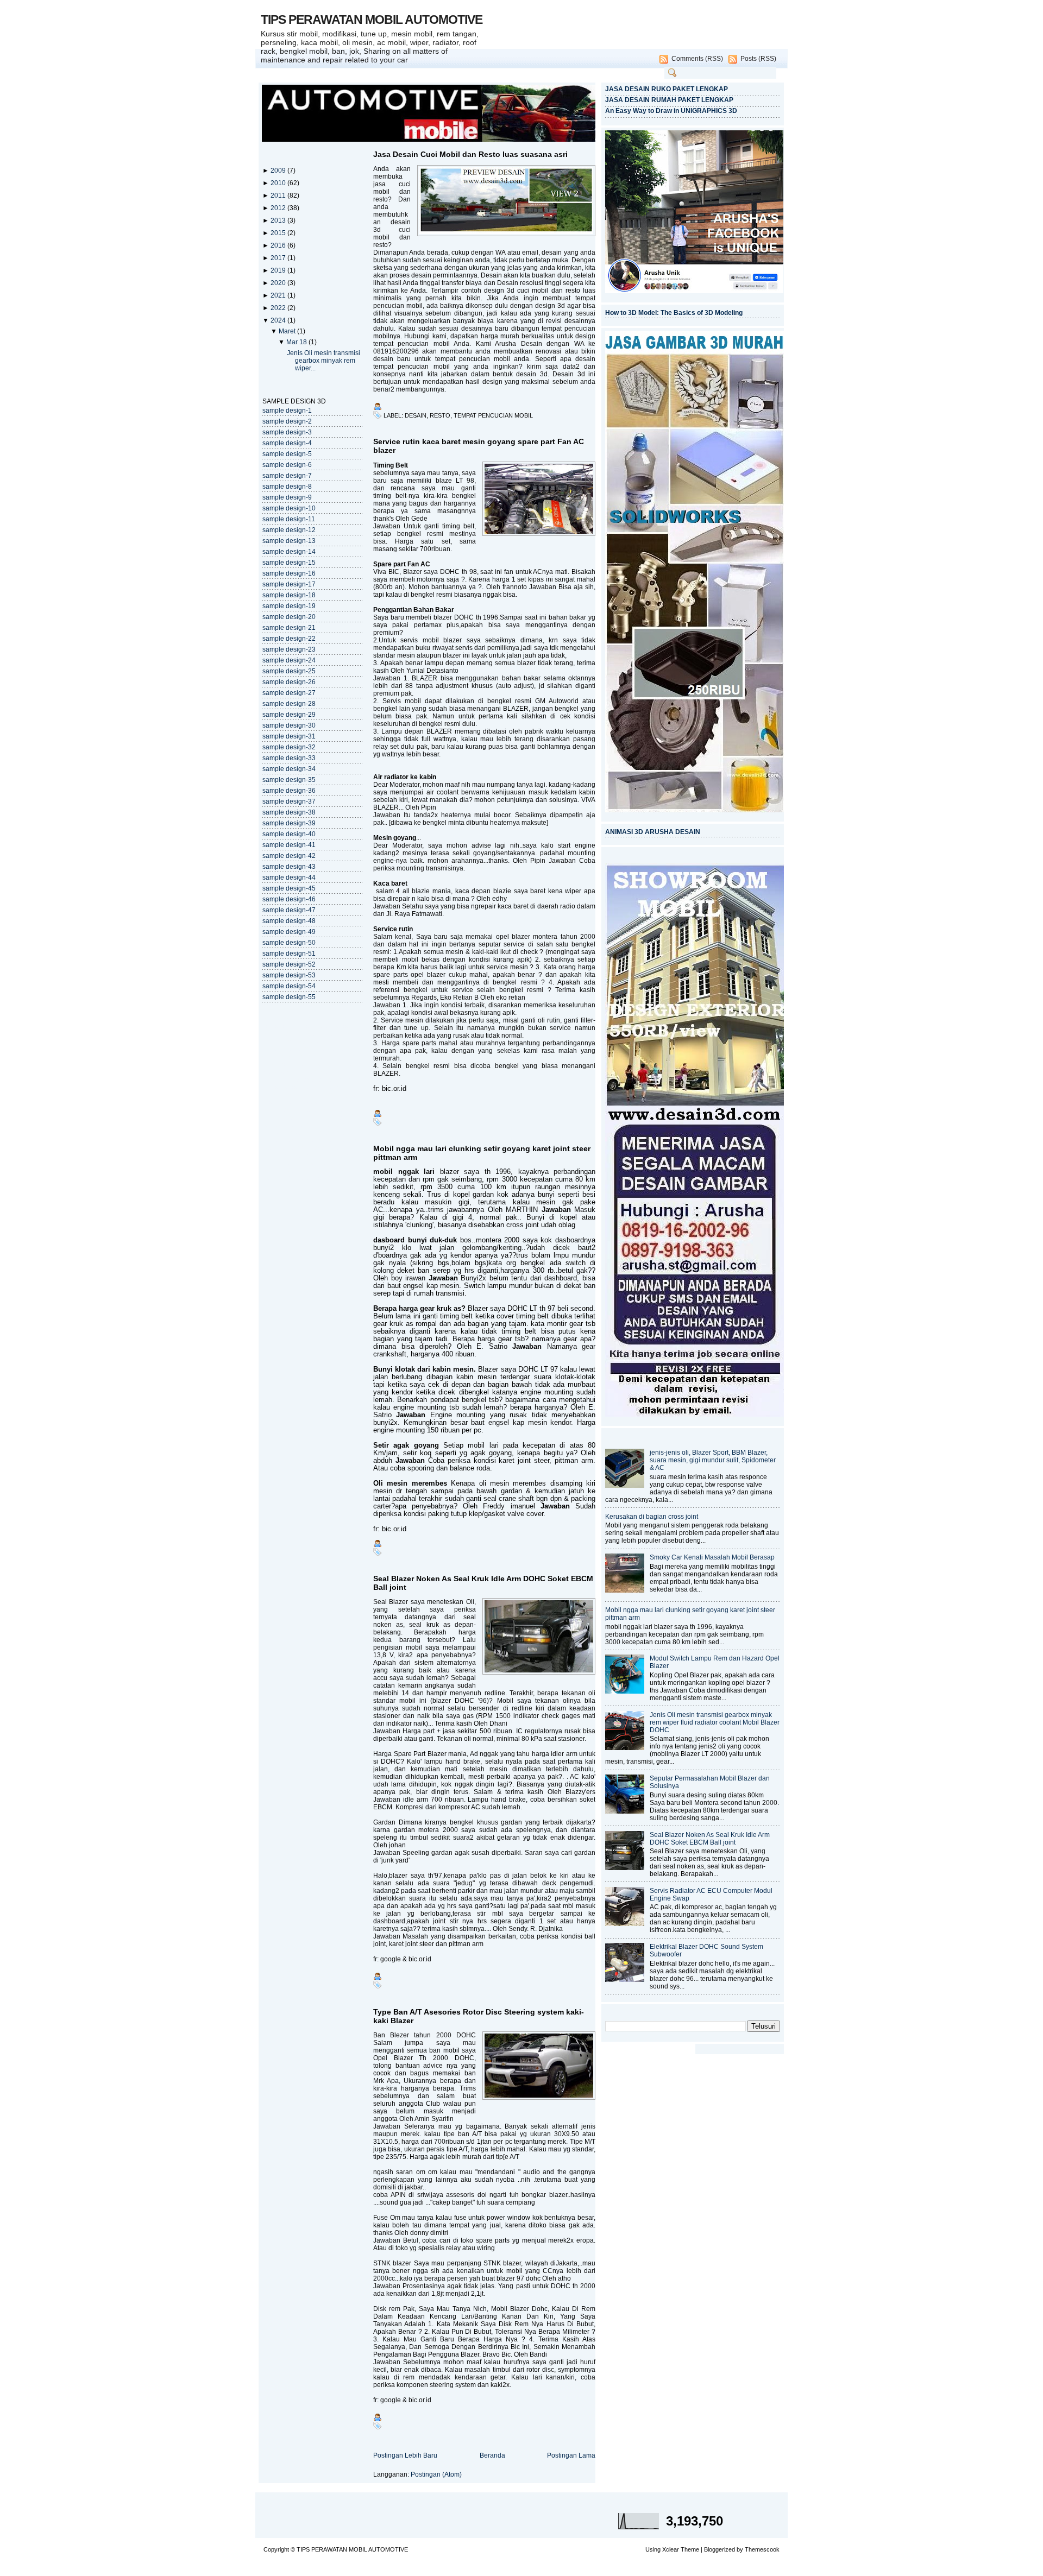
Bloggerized (720, 2549)
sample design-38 (289, 812)
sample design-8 (287, 487)
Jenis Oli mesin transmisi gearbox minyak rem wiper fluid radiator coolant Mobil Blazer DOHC (715, 1722)
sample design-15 (289, 563)
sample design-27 (289, 693)
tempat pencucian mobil (493, 415)
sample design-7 (287, 476)
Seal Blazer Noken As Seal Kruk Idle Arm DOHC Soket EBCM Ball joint (483, 1583)
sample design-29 (289, 715)
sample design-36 (289, 791)
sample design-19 (289, 606)
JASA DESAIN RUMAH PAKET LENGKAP (669, 100)
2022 (279, 308)
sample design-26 (289, 682)
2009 (279, 171)
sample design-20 (289, 617)
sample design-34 (289, 769)
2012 (279, 208)
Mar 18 (297, 342)
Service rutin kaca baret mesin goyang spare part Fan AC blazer (479, 446)
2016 (279, 245)
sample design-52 (289, 964)
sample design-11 (289, 519)
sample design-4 (287, 443)
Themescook (762, 2549)
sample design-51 (289, 954)
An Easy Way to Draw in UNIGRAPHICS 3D (671, 111)
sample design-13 (289, 541)
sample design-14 (289, 552)
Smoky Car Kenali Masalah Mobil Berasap (712, 1557)
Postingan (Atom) (436, 2474)
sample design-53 (289, 975)
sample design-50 (289, 943)
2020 (279, 283)
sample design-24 (289, 660)
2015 (279, 233)
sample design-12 (289, 530)
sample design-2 (287, 421)
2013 (279, 220)
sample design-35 (289, 780)
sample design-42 (289, 856)
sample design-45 (289, 888)
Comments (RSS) (697, 59)
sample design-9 (287, 497)
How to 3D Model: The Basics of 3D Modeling (674, 313)
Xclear (671, 2549)
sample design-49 (289, 932)
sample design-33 (289, 758)
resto (440, 415)
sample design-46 (289, 899)
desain (416, 415)
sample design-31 (289, 736)
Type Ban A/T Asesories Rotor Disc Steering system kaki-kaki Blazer (479, 2016)
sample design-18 (289, 595)
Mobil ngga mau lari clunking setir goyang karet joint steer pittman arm (482, 1153)
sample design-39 (289, 823)
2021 (279, 295)
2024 (279, 320)
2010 (279, 183)
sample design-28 (289, 704)
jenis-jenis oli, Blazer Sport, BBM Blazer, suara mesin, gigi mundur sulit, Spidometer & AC (713, 1460)
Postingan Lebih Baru (405, 2455)
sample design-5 (287, 454)
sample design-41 (289, 845)
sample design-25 (289, 671)
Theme (690, 2549)
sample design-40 (289, 834)
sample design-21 (289, 628)
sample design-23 (289, 649)
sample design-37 (289, 801)
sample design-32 (289, 747)
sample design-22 (289, 639)
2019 (279, 270)
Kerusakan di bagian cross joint (652, 1517)
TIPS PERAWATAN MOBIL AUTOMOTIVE (372, 20)
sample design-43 (289, 867)
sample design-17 (289, 584)
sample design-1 (287, 411)
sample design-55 (289, 997)
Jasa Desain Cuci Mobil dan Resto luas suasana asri (470, 154)
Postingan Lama (571, 2455)
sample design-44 (289, 877)
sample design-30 (289, 725)
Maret (288, 331)
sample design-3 (287, 432)
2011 (279, 195)
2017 (279, 258)
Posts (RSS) (758, 59)
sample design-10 (289, 508)
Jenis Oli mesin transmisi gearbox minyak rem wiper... (323, 361)
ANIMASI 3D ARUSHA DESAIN (653, 832)
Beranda (492, 2455)
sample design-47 (289, 910)
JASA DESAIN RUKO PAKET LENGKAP (667, 89)
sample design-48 (289, 921)
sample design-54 (289, 986)
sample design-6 (287, 465)
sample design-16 (289, 573)
